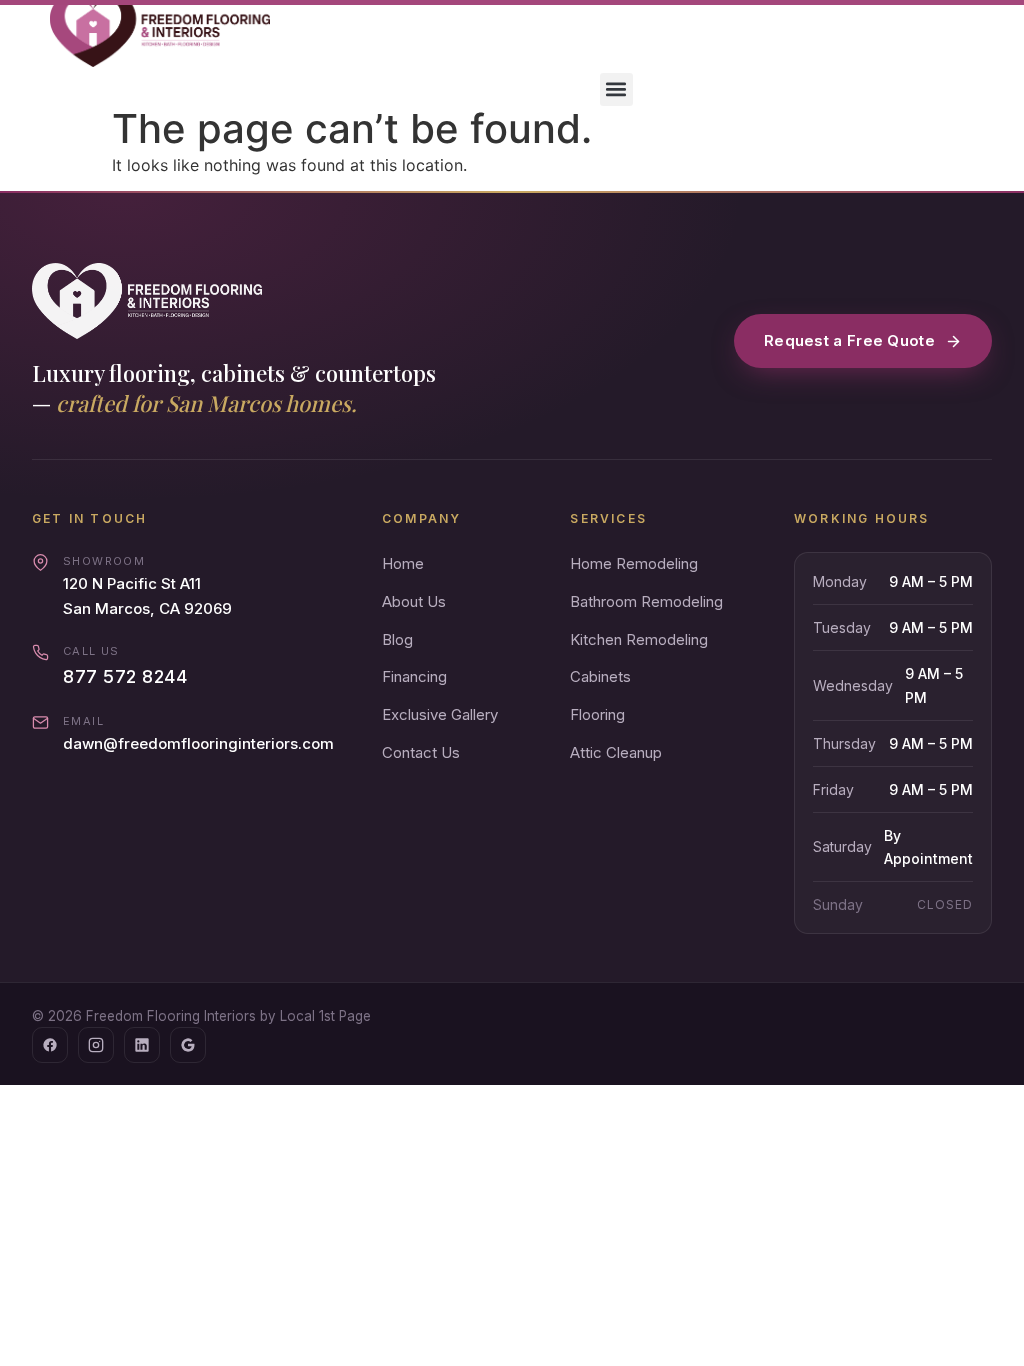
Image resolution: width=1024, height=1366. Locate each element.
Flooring (597, 714)
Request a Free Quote (849, 340)
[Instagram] (96, 1045)
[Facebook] (50, 1045)
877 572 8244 (125, 676)
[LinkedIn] (142, 1045)
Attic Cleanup (616, 752)
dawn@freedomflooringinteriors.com (198, 743)
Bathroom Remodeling (646, 601)
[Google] (188, 1045)
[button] (616, 89)
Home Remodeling (634, 563)
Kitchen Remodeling (639, 639)
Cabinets (600, 676)
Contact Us (421, 752)
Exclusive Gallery (440, 714)
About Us (414, 601)
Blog (397, 639)
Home (403, 563)
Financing (414, 676)
